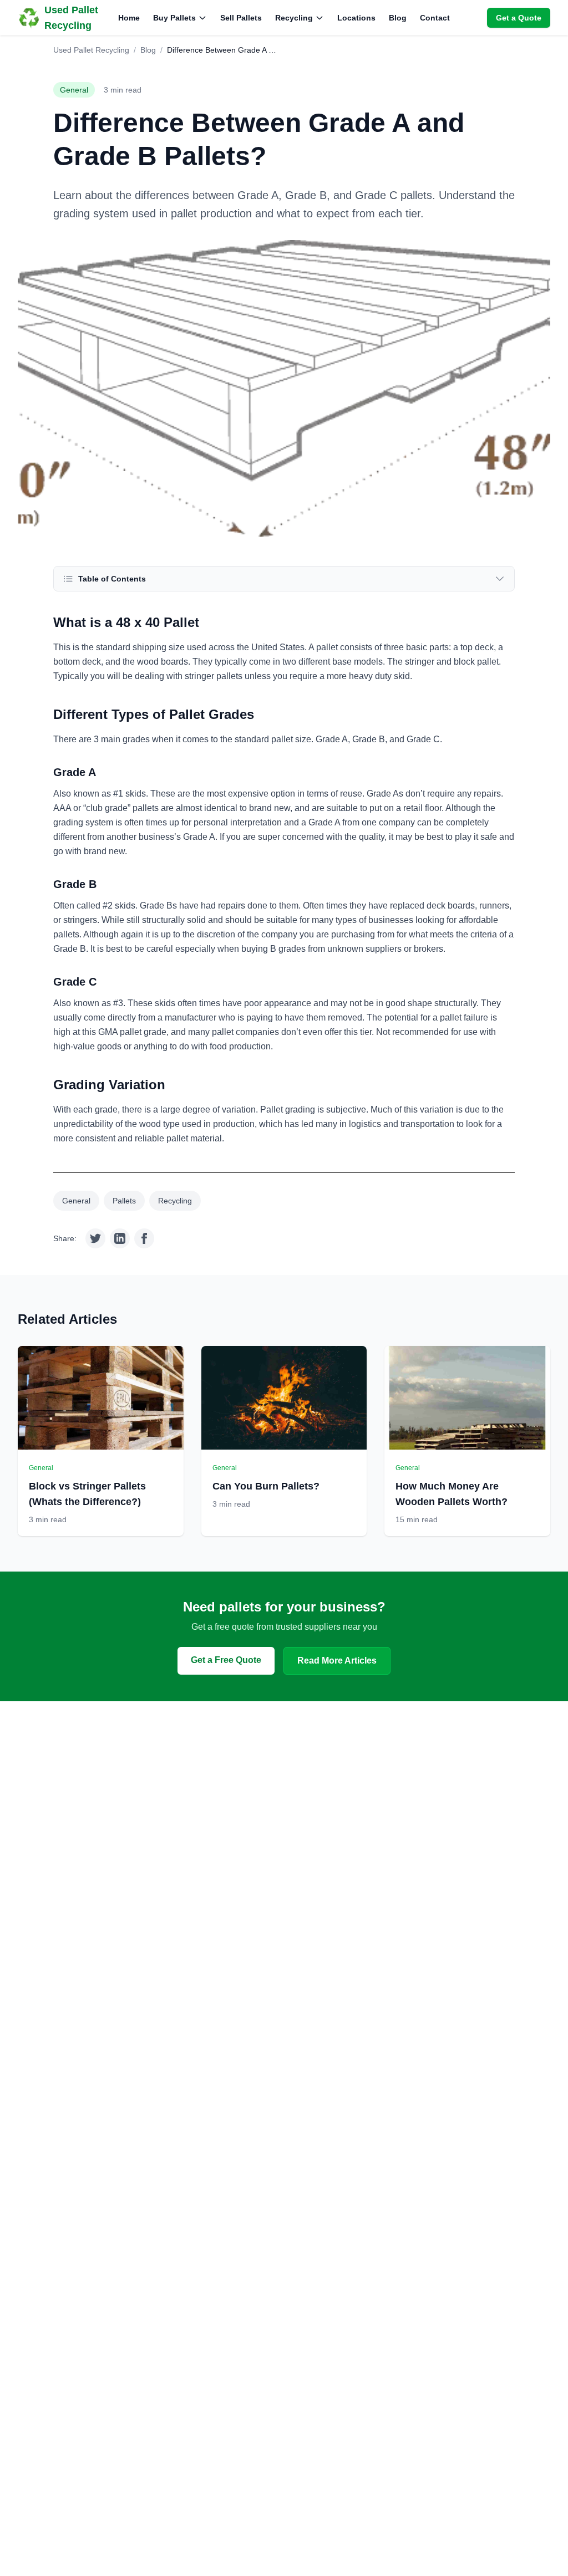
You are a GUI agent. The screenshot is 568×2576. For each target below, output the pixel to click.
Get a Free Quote (226, 1660)
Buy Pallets (174, 18)
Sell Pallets (241, 18)
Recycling (294, 18)
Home (129, 18)
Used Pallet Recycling (91, 50)
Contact (435, 18)
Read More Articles (337, 1661)
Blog (398, 18)
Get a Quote (519, 18)
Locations (356, 18)
